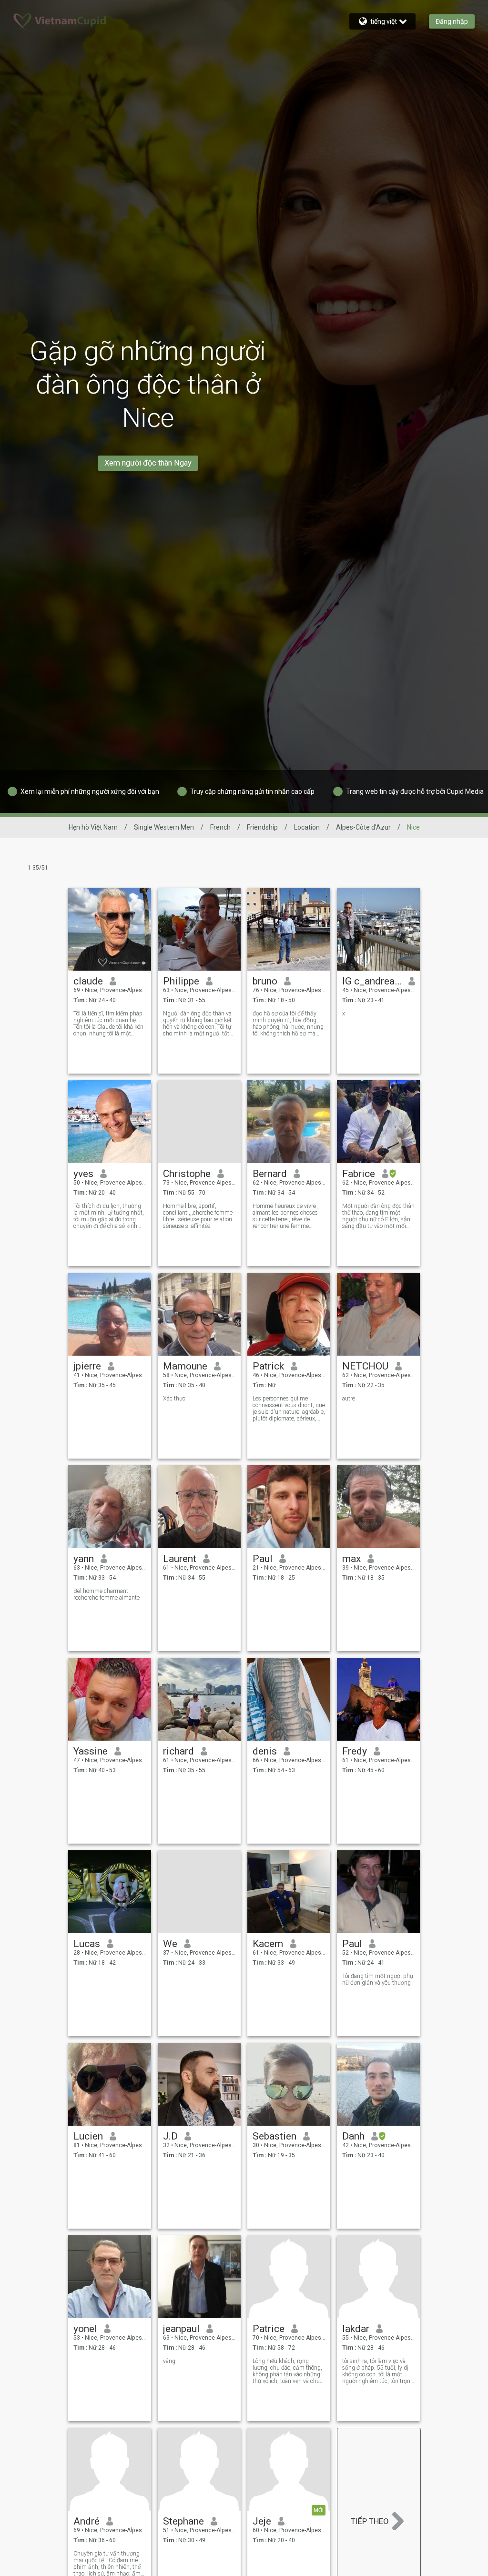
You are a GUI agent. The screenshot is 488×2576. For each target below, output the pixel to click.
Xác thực (174, 1399)
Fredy (355, 1751)
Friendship (262, 827)
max (351, 1559)
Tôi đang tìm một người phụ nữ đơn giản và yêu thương (378, 1979)
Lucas (87, 1944)
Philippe (181, 981)
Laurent (180, 1559)
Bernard (270, 1174)
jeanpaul (181, 2329)
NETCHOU (365, 1366)
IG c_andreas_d (372, 981)
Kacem (268, 1944)
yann (84, 1559)
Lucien (88, 2136)
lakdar (356, 2329)
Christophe (187, 1174)
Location (307, 827)
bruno (265, 981)
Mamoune (185, 1366)
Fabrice (359, 1174)
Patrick (268, 1366)
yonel (85, 2329)
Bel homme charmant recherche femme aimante (107, 1594)
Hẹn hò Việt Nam (93, 827)
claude (88, 981)
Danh (353, 2136)
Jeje (262, 2521)
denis (265, 1751)
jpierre (87, 1366)
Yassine (91, 1751)
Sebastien (274, 2136)
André (86, 2521)
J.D (170, 2136)
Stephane (183, 2521)
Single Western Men (164, 827)
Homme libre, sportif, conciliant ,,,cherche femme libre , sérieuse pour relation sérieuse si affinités (198, 1216)
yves (83, 1174)
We (170, 1944)
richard (178, 1751)
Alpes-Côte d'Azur (363, 827)
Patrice (269, 2329)
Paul (263, 1559)
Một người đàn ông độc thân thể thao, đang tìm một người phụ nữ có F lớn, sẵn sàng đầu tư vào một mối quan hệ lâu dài (378, 1216)
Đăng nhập (452, 21)
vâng (169, 2361)
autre (349, 1399)
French (220, 827)
